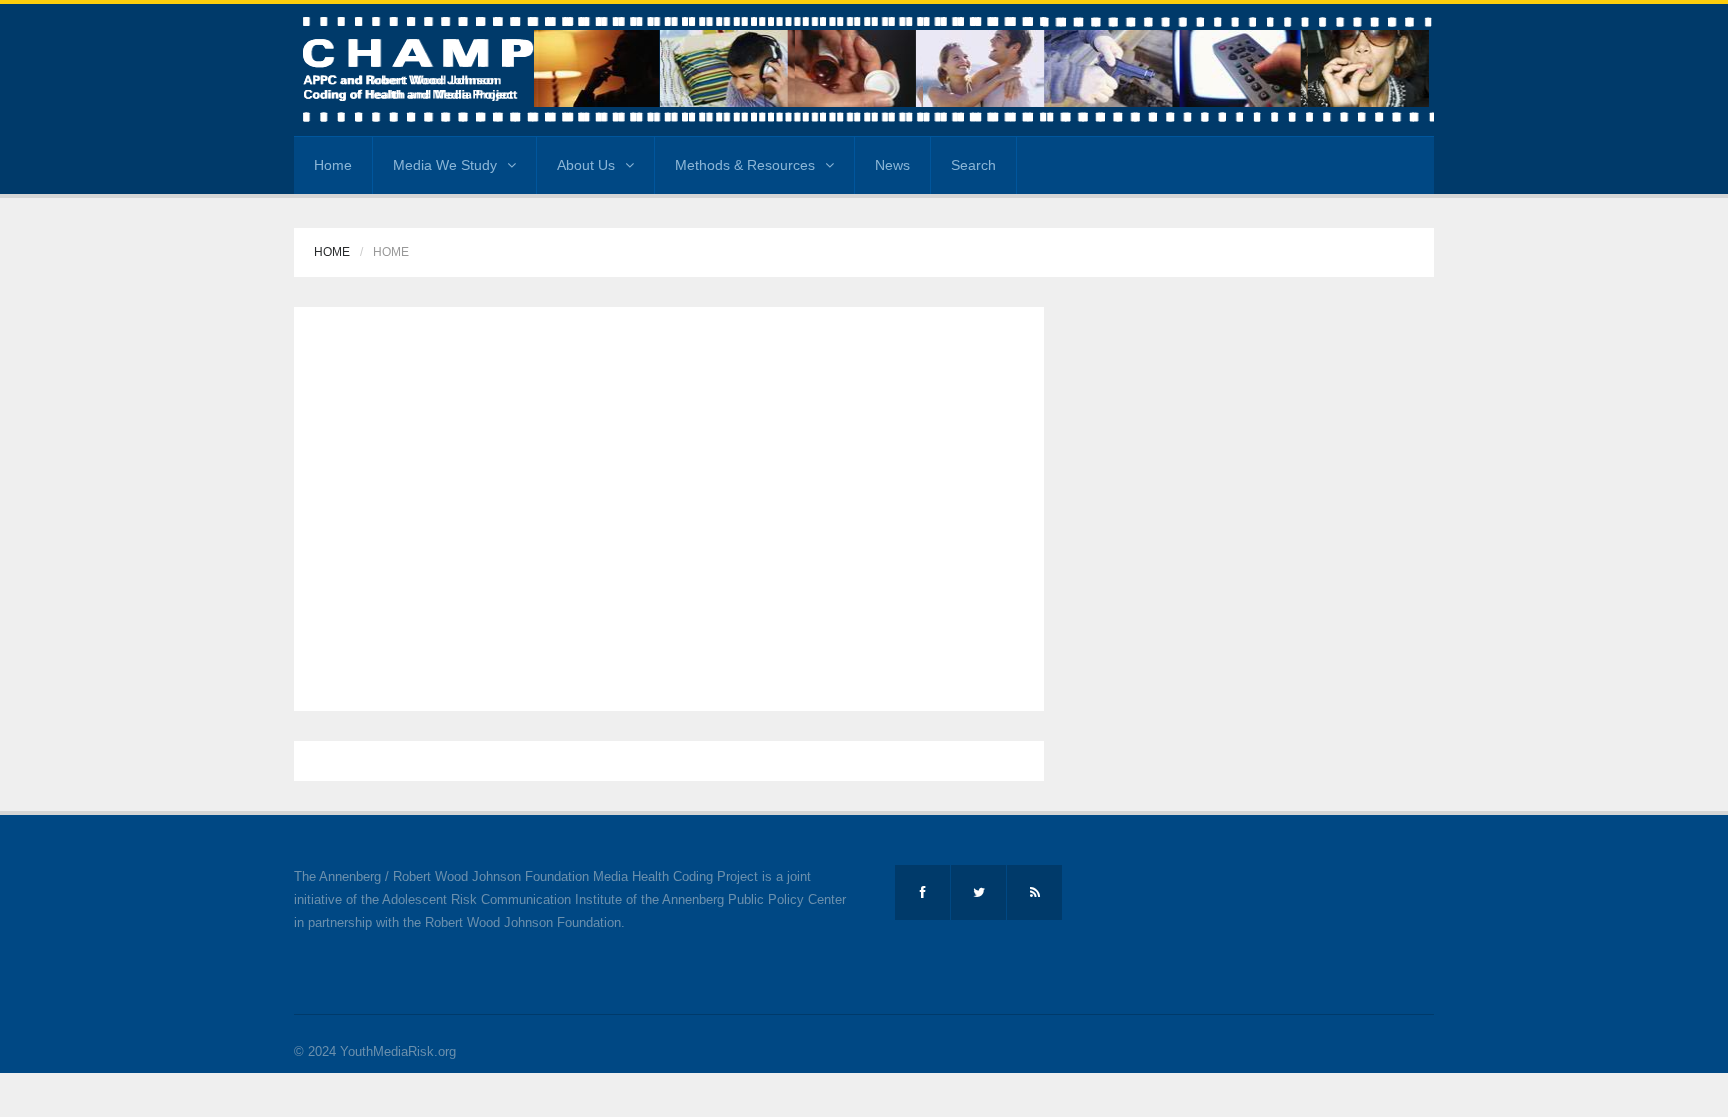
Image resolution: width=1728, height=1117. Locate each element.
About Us (586, 165)
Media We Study (445, 165)
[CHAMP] (864, 69)
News (892, 165)
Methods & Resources (745, 165)
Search (973, 165)
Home (333, 165)
